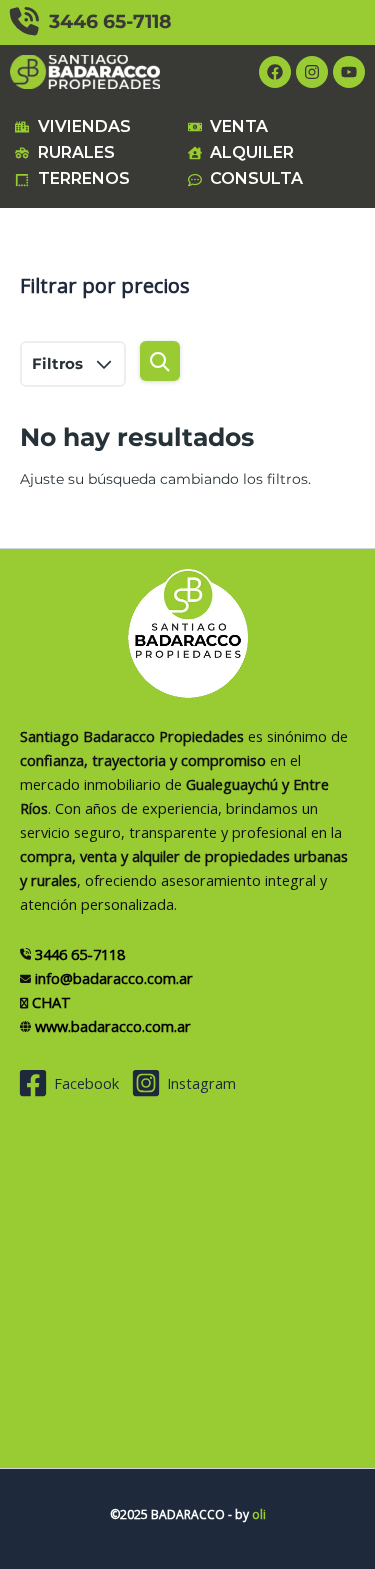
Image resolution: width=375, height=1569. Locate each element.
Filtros (59, 363)
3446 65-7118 (105, 21)
